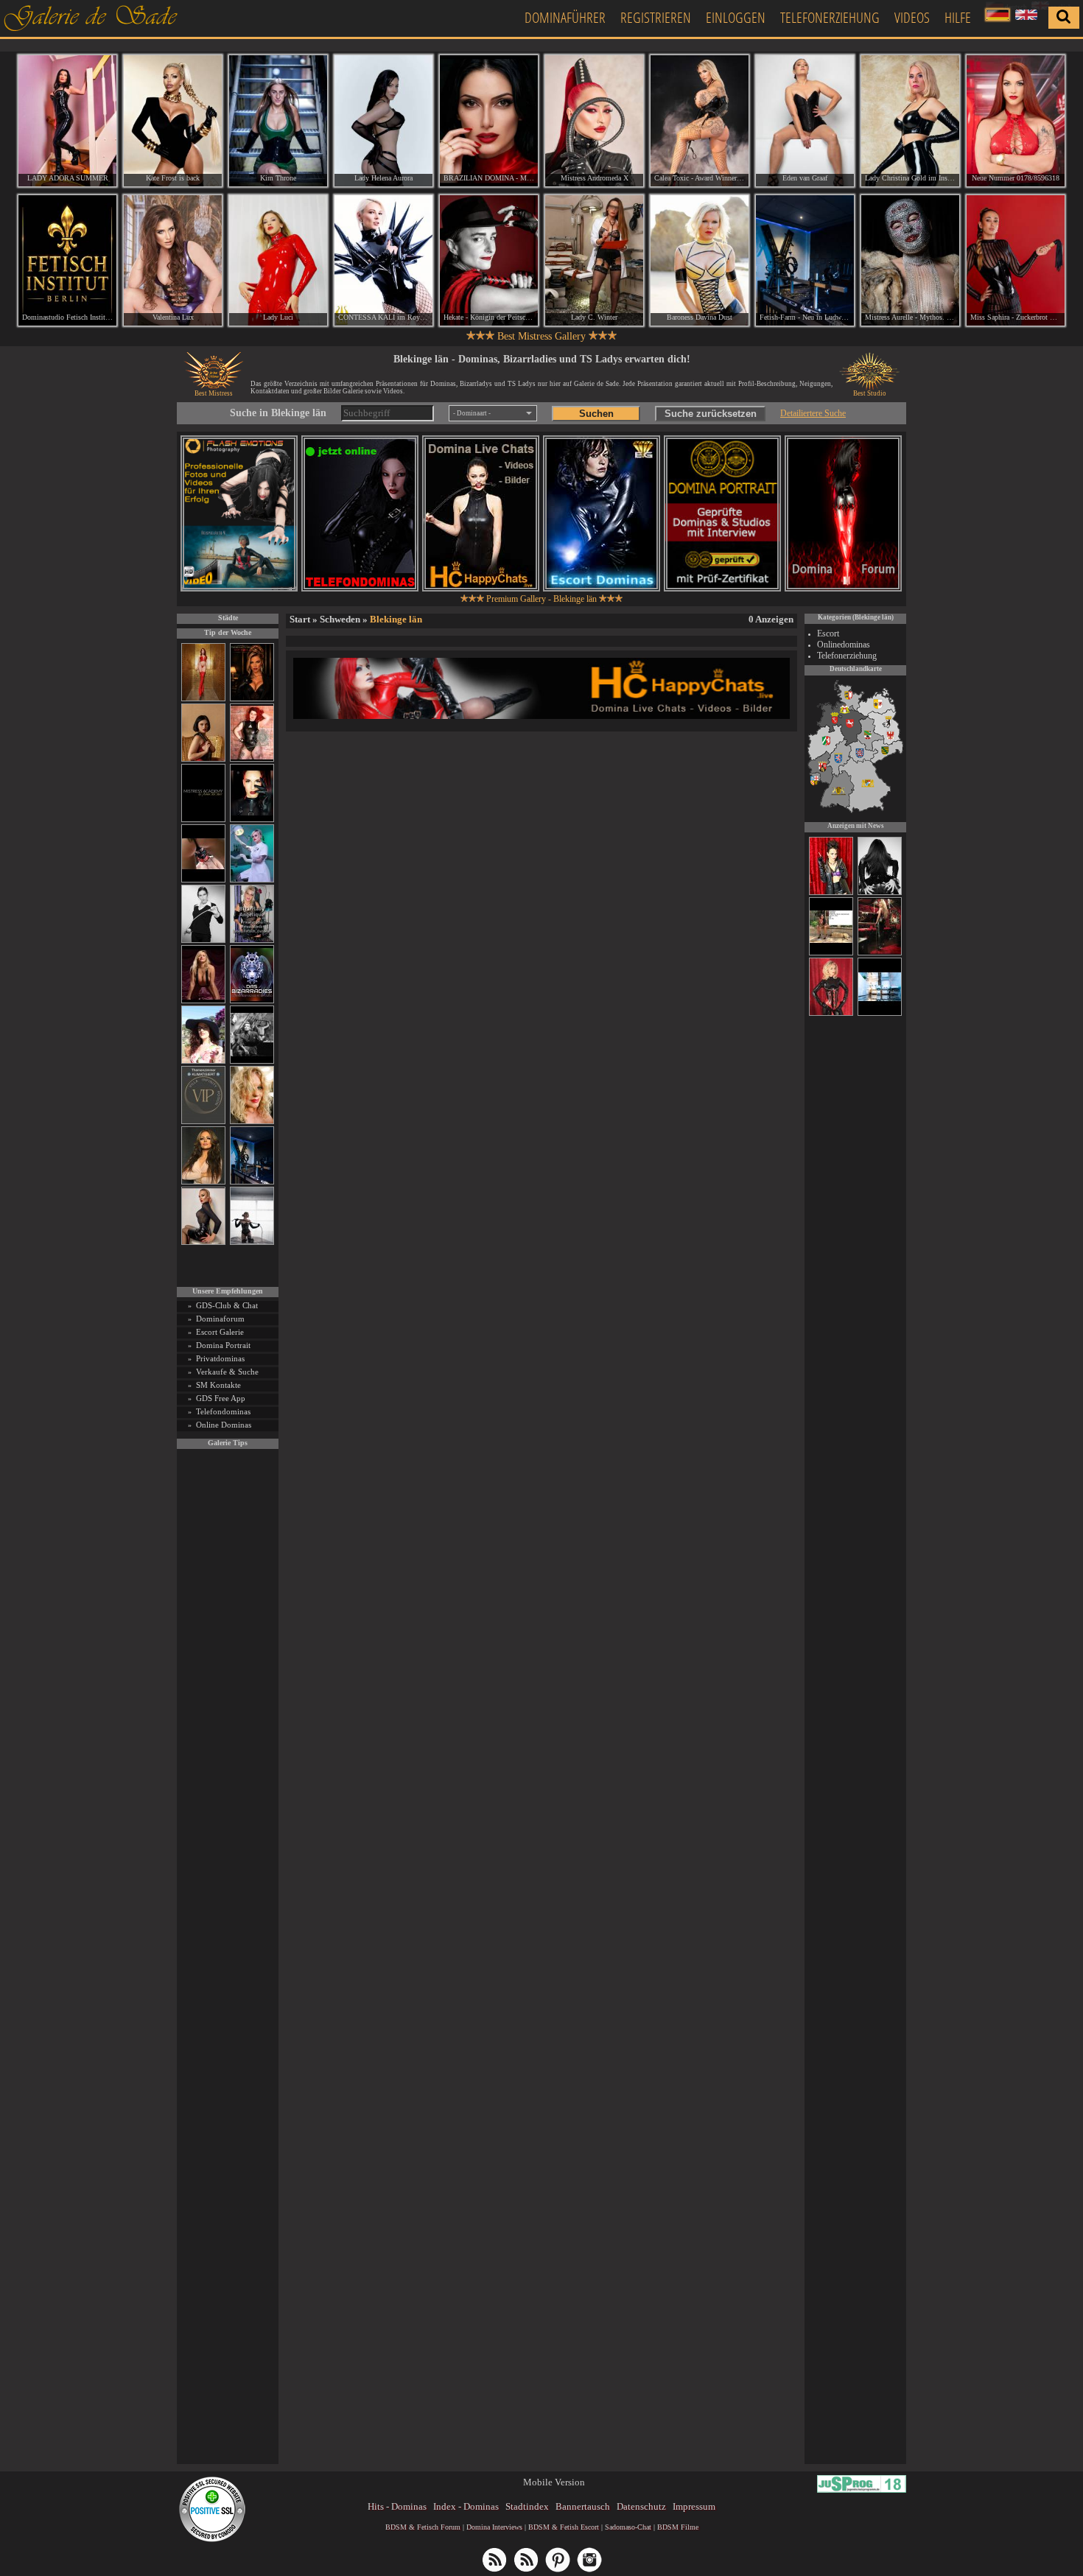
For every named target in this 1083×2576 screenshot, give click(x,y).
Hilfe (958, 17)
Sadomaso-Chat (628, 2527)
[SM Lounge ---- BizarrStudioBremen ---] (203, 880)
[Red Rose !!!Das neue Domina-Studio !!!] (252, 699)
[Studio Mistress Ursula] (252, 1122)
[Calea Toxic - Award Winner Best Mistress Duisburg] (700, 121)
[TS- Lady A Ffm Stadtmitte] (880, 953)
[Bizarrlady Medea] (203, 759)
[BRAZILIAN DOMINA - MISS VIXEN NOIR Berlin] (489, 121)
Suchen (596, 414)
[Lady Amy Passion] (252, 759)
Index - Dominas (466, 2506)
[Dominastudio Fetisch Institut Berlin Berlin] (67, 261)
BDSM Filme (678, 2527)
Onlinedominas (844, 645)
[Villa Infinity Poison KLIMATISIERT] (203, 1122)
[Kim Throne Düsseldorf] (278, 121)
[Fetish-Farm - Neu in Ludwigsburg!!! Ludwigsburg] (805, 261)
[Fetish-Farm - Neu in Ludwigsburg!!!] (252, 1182)
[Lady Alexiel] (203, 940)
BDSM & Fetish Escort (564, 2527)
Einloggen (736, 17)
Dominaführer (565, 17)
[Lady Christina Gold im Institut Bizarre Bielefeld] (910, 121)
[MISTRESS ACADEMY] (203, 820)
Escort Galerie (220, 1332)
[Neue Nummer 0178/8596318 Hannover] (1016, 121)
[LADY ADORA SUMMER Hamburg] (67, 121)
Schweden (340, 619)
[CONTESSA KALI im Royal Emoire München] (383, 261)
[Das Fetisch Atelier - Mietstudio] (880, 1014)
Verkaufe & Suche (227, 1372)
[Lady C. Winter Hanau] (594, 261)
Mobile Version (554, 2482)
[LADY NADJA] (831, 1014)
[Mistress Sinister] (252, 880)
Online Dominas (224, 1425)
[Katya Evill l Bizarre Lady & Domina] (203, 1242)
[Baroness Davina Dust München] (700, 261)
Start (300, 619)
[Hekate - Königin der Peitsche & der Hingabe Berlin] (489, 261)
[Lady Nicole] (880, 893)
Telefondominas (223, 1411)
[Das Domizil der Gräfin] (252, 1061)
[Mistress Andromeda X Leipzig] (594, 121)
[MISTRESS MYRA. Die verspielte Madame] (203, 1061)
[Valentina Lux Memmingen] (173, 261)
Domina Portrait (223, 1345)
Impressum (694, 2506)
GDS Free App (221, 1398)
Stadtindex (527, 2506)
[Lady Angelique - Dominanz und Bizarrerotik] (252, 940)
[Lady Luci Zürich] (278, 261)
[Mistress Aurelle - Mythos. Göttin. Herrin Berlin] (910, 261)
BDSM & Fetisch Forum (423, 2527)
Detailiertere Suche (813, 413)
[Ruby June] (203, 699)
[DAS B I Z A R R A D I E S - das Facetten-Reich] (252, 1001)
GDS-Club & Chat (227, 1305)
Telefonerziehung (830, 17)
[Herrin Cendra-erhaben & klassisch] (203, 1182)
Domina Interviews (494, 2527)
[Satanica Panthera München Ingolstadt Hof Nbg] (831, 953)
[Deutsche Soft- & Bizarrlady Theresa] (203, 1001)
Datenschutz (641, 2506)
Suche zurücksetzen (711, 414)
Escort (828, 634)
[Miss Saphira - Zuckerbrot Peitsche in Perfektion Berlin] (1016, 261)
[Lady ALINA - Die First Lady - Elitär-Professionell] (831, 893)
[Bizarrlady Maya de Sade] (252, 820)
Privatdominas (220, 1358)
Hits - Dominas (397, 2506)
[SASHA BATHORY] (252, 1242)
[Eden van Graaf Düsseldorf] (805, 121)
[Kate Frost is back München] (173, 121)
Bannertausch (583, 2506)
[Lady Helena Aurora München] (383, 121)
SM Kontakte (218, 1385)
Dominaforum (220, 1319)
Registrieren (656, 17)
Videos (912, 17)
